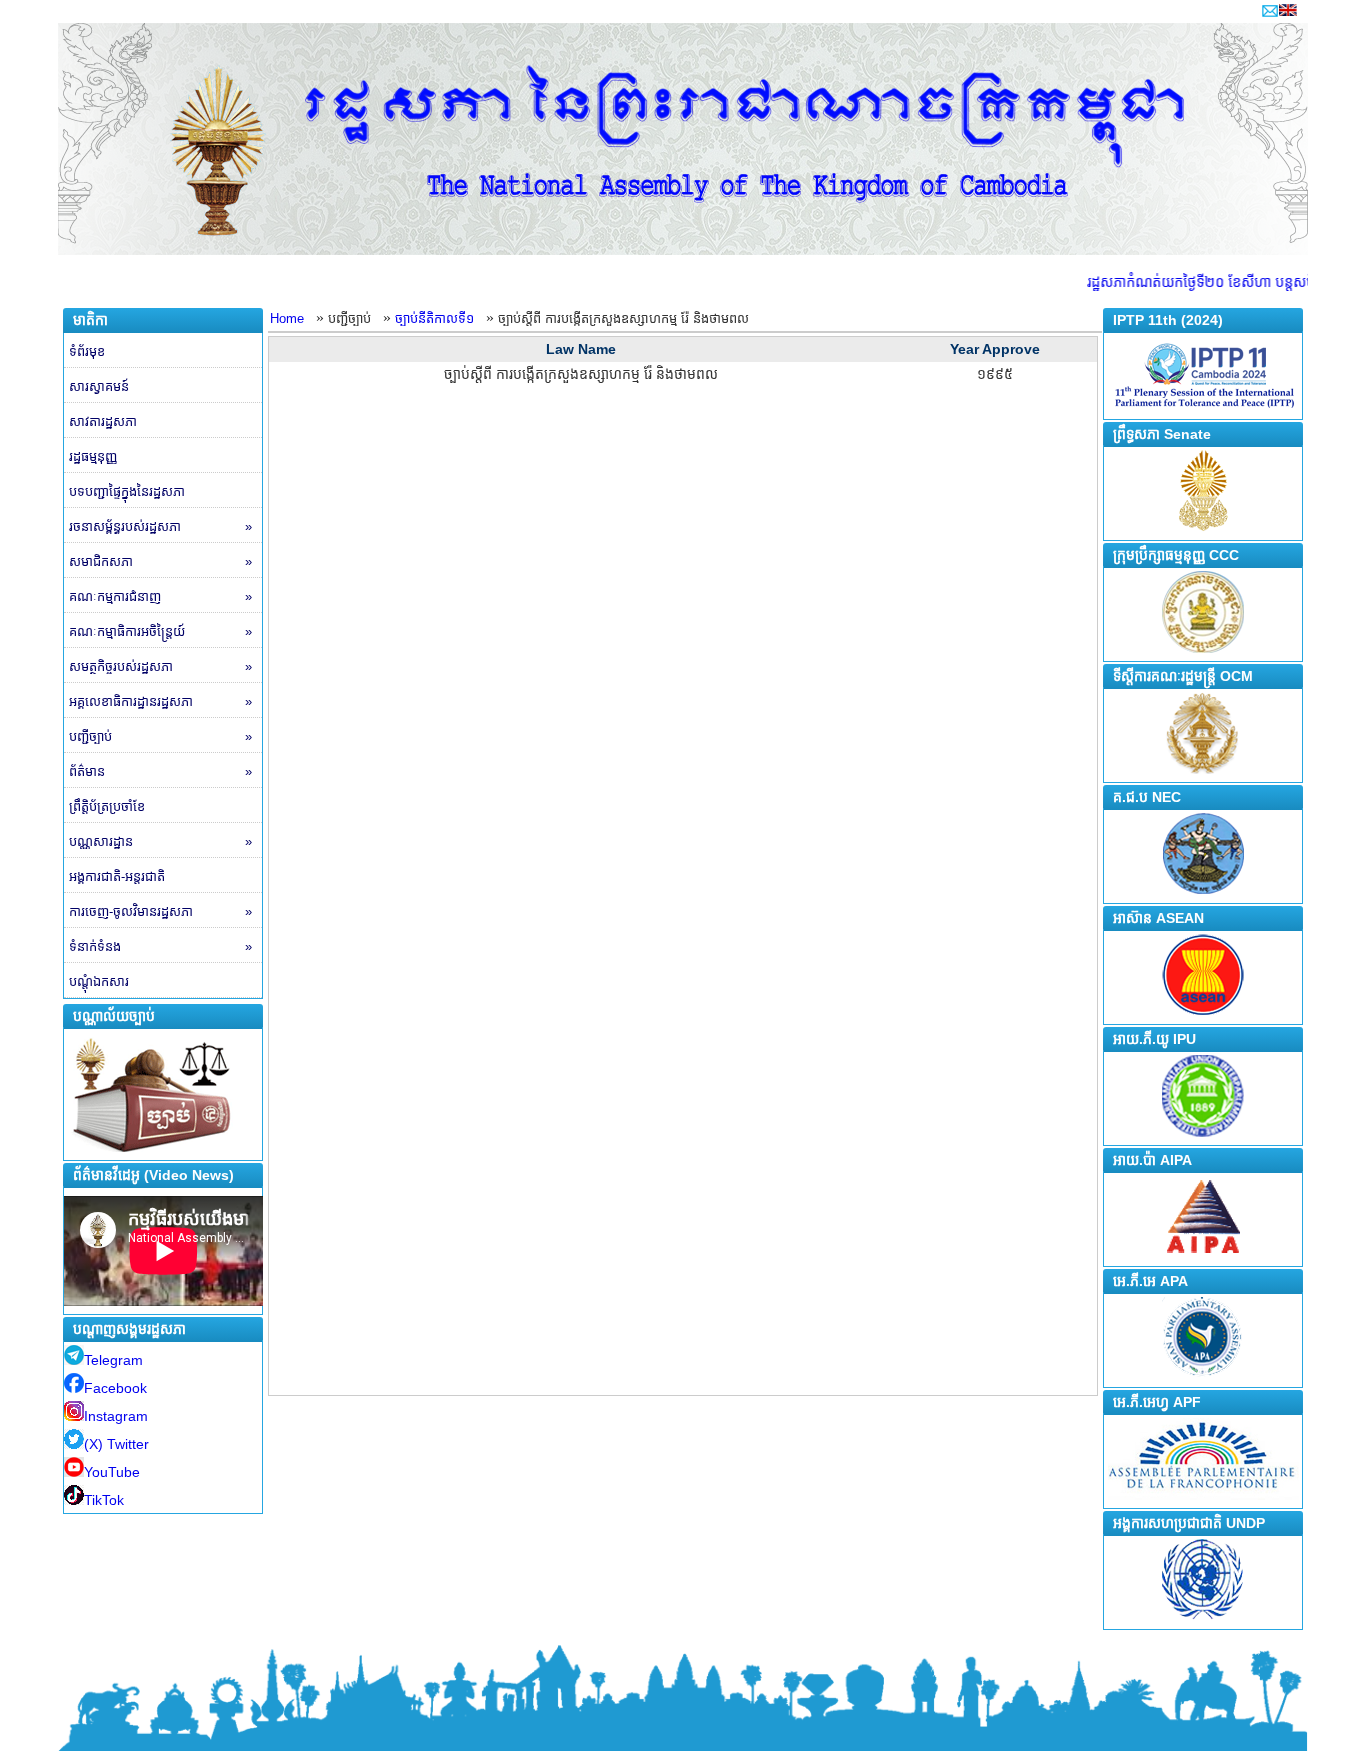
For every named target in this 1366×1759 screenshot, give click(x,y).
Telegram (113, 1360)
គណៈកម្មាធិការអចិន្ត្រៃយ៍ (160, 631)
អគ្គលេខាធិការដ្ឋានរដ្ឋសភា (160, 701)
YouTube (112, 1472)
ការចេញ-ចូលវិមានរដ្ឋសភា (160, 911)
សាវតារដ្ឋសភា (103, 421)
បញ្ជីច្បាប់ (160, 736)
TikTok (104, 1500)
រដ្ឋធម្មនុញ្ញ (93, 456)
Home (287, 318)
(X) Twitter (116, 1444)
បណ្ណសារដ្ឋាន (160, 841)
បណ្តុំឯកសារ (99, 981)
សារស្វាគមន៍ (99, 386)
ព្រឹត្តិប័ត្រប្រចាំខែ (107, 806)
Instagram (116, 1416)
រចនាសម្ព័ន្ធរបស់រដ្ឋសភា (160, 526)
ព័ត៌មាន (160, 771)
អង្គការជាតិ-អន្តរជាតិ (117, 876)
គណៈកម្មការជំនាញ (160, 596)
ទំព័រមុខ (87, 351)
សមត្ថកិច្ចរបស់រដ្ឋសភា (160, 666)
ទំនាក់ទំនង (160, 946)
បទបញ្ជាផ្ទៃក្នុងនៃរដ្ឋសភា (127, 491)
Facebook (115, 1388)
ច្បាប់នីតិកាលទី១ (434, 318)
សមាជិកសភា (160, 561)
